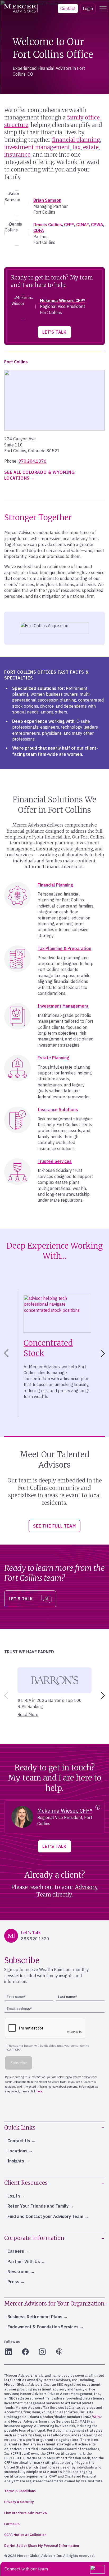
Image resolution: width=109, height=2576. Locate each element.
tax (77, 147)
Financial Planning (55, 885)
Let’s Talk (54, 332)
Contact (68, 8)
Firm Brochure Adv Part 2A (26, 2513)
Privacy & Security (19, 2502)
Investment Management (63, 1006)
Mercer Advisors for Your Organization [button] (54, 2304)
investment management (37, 147)
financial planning (76, 140)
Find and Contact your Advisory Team (45, 2216)
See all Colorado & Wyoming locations (40, 475)
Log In (14, 2196)
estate (91, 147)
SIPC (97, 2417)
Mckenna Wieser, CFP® (63, 300)
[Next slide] (104, 1353)
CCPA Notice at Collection (25, 2535)
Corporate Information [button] (34, 2238)
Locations (17, 2151)
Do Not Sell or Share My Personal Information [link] (42, 2546)
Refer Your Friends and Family (38, 2206)
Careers (16, 2251)
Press (13, 2282)
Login (88, 8)
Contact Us (19, 2141)
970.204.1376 (33, 461)
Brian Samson (47, 200)
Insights (16, 2161)
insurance (17, 155)
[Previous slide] (5, 1696)
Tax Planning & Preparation (64, 948)
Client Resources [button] (26, 2183)
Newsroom (19, 2272)
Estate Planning (53, 1058)
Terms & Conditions (20, 2491)
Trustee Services (55, 1161)
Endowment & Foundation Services (43, 2327)
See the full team (54, 1526)
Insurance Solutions (58, 1109)
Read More (28, 1714)
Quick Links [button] (20, 2128)
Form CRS (12, 2524)
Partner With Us (24, 2261)
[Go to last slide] (5, 1353)
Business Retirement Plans (35, 2317)
